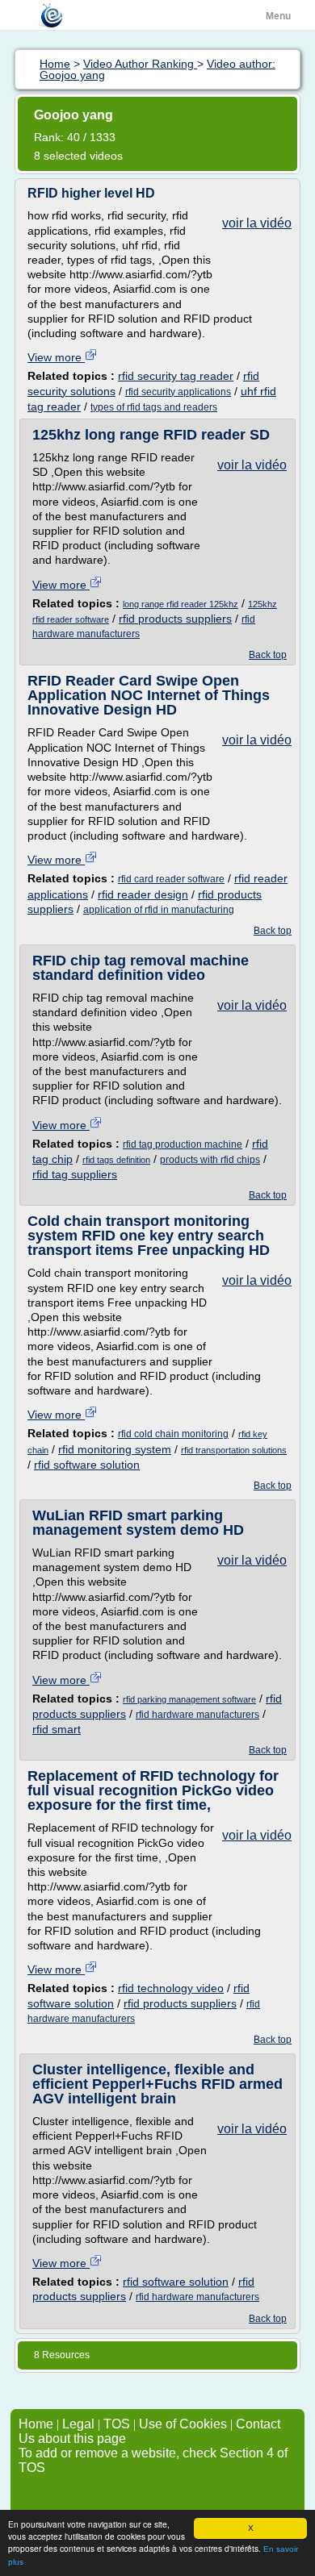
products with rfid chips (210, 1160)
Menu (278, 16)
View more (56, 357)
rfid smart (57, 1729)
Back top (268, 655)
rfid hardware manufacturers (197, 1715)
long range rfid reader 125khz (181, 604)
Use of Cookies (183, 2424)
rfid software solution (87, 1465)
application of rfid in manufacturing (159, 910)
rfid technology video (171, 1988)
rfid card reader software (171, 879)
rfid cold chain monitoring (173, 1434)
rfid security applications (178, 392)
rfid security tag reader (176, 376)
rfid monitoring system (115, 1449)
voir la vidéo (257, 223)
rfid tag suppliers (75, 1174)
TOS (117, 2424)
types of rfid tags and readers (154, 407)
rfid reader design (143, 894)
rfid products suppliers (175, 619)
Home (36, 2424)
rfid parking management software (189, 1699)
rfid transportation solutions (234, 1450)
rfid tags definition (116, 1160)
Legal (78, 2424)
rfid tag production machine (183, 1144)
